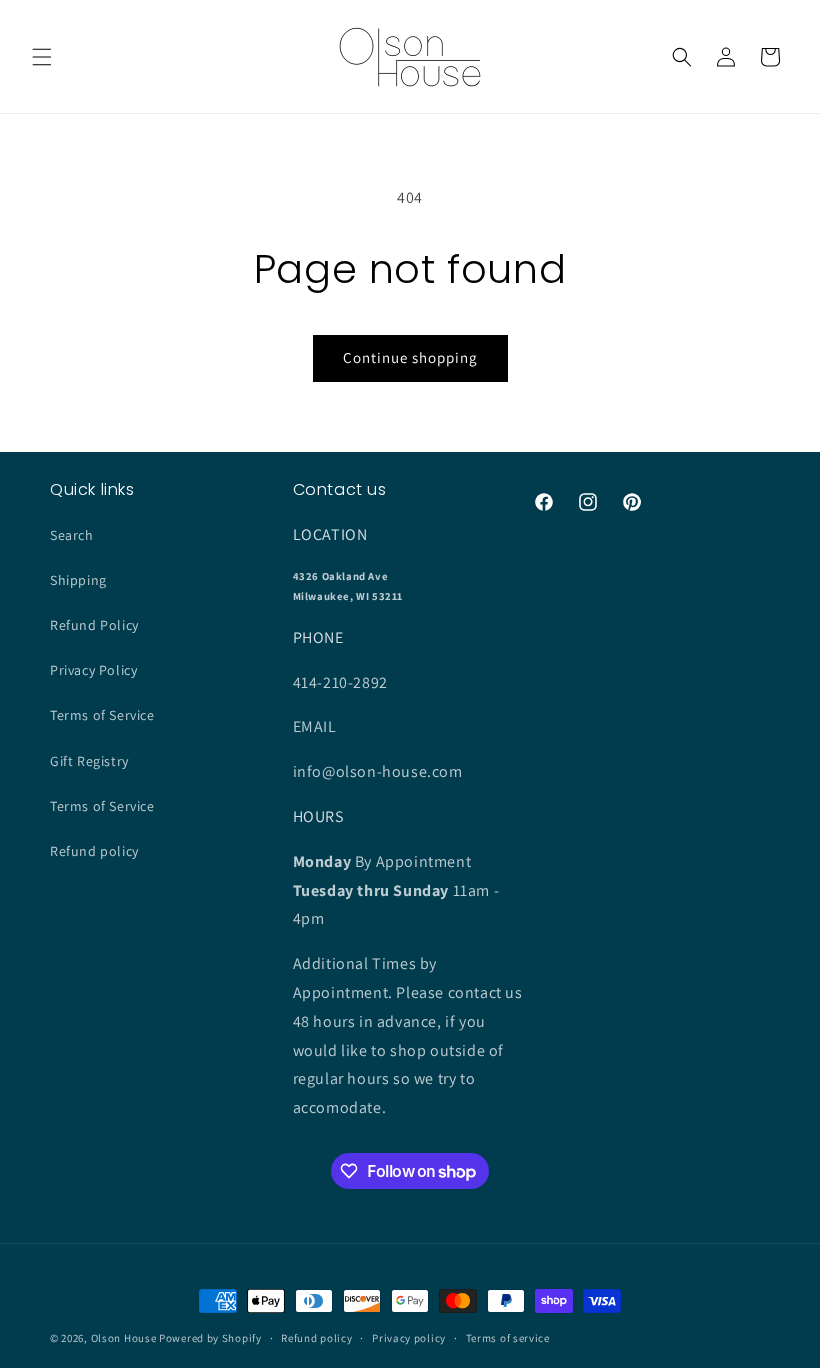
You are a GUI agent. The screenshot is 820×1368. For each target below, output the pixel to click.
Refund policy (94, 851)
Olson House (124, 1338)
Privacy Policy (93, 670)
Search (72, 535)
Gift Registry (89, 761)
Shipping (78, 580)
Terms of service (508, 1338)
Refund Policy (94, 625)
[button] (42, 57)
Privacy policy (409, 1338)
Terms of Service (102, 715)
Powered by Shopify (210, 1338)
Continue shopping (410, 357)
